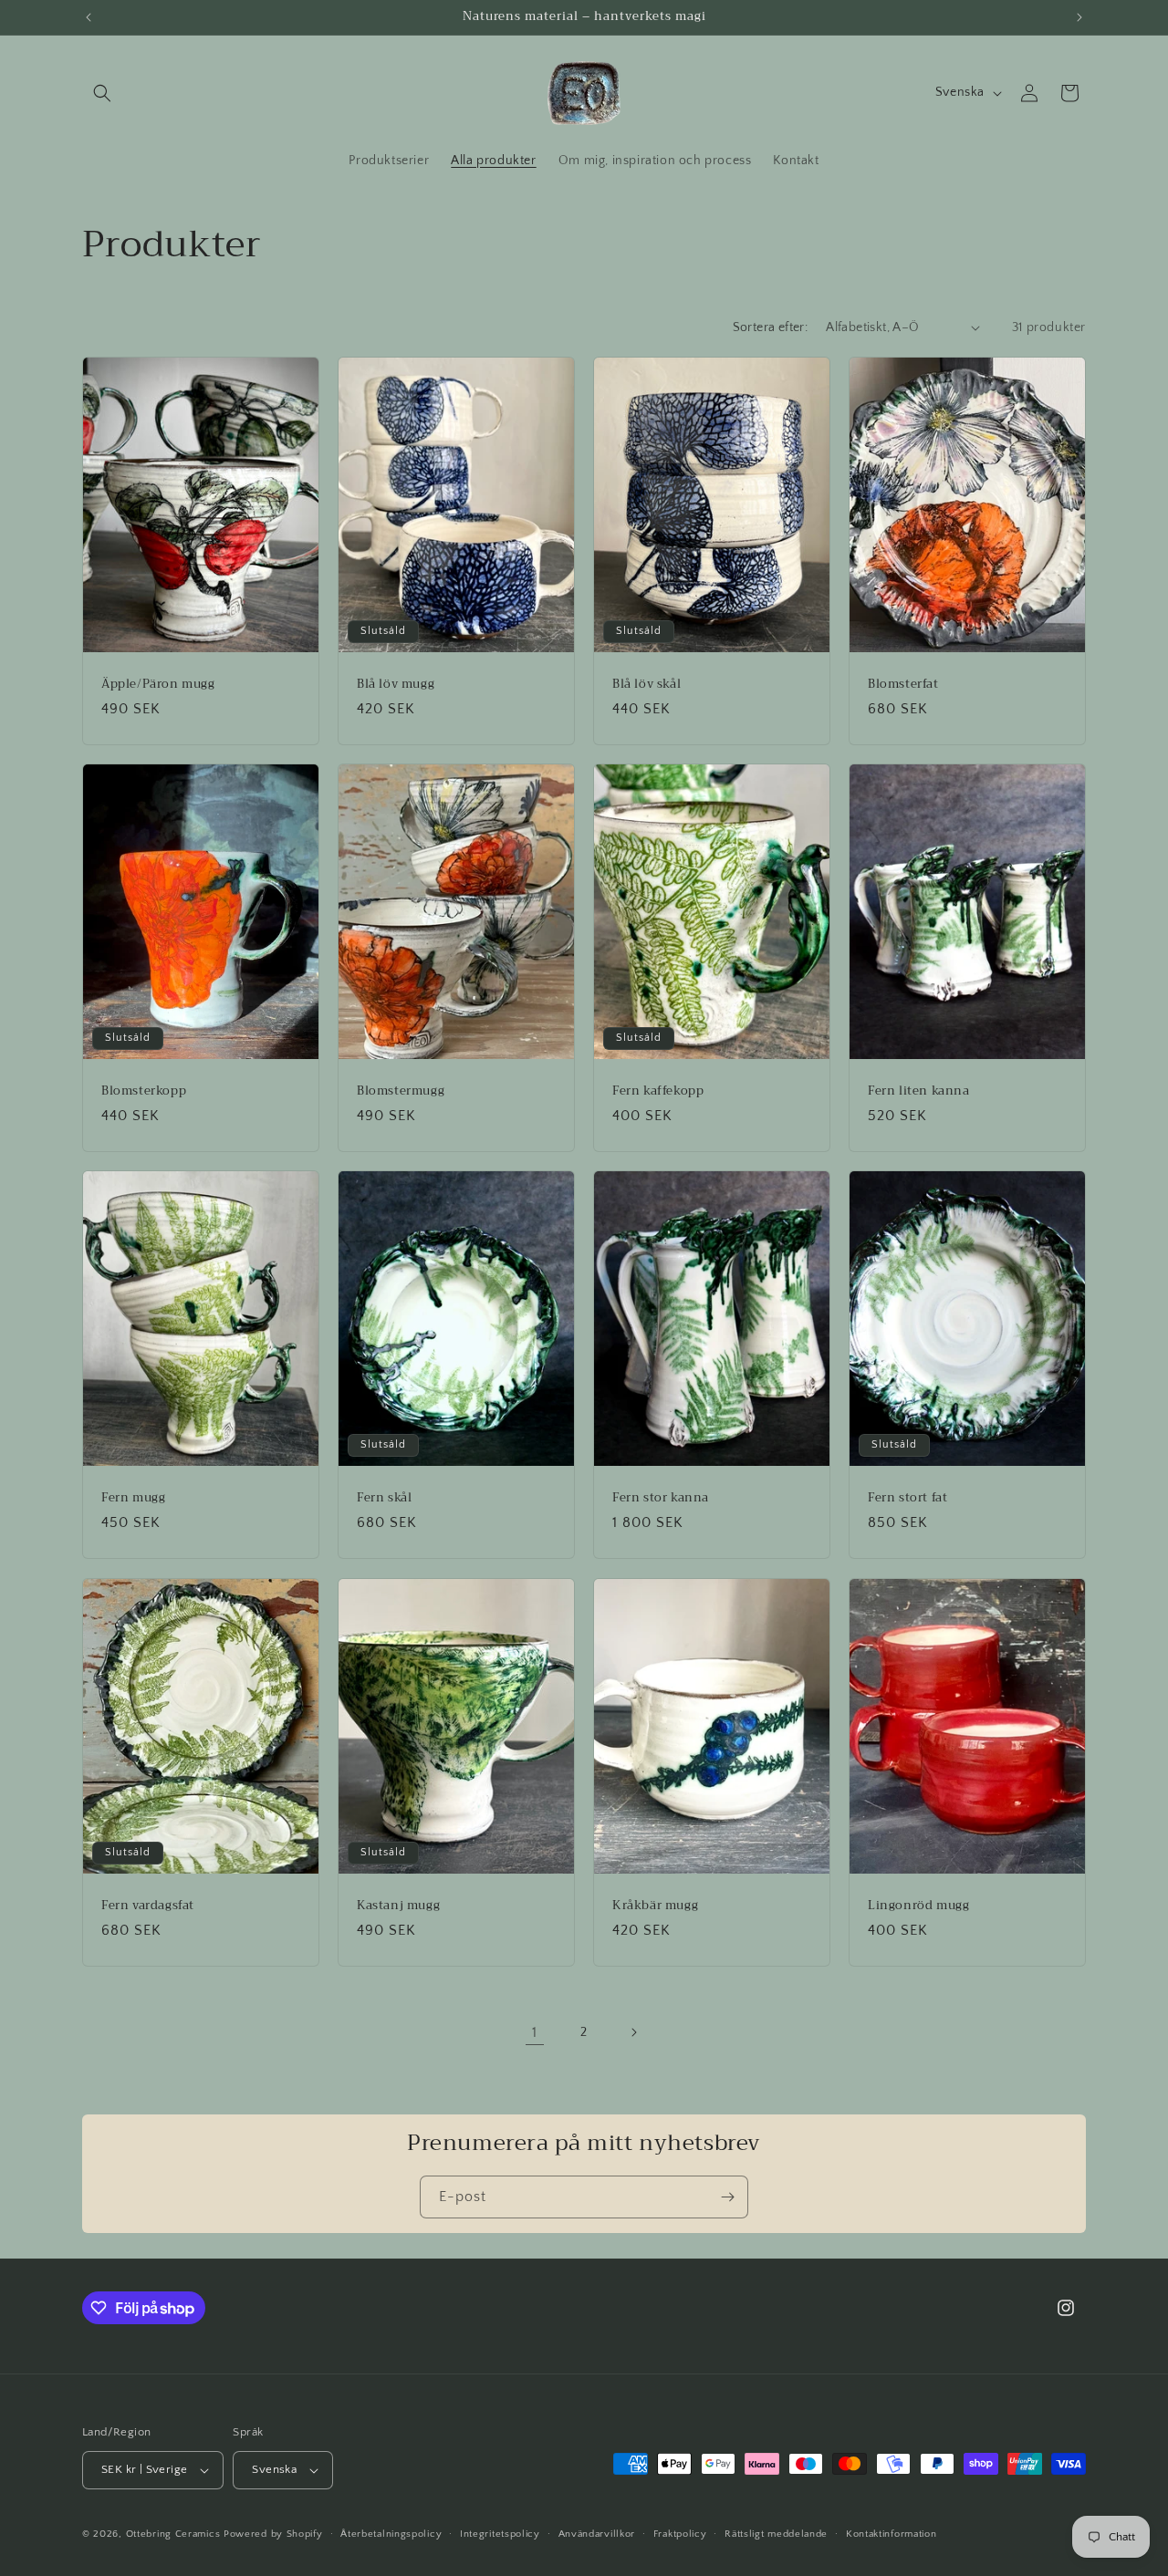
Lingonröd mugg (918, 1905)
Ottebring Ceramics (173, 2534)
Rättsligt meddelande (776, 2534)
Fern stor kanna (661, 1498)
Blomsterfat (903, 684)
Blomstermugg (401, 1091)
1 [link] (535, 2032)
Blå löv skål (647, 684)
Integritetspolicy (500, 2534)
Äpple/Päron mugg (158, 684)
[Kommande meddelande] (1079, 17)
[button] (102, 93)
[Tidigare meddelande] (89, 17)
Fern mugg (133, 1498)
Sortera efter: (771, 327)
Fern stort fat (907, 1498)
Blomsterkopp (144, 1091)
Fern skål (384, 1498)
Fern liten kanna (919, 1091)
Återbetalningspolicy (391, 2534)
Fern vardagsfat (148, 1905)
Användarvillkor (597, 2534)
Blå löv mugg (396, 684)
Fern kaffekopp (658, 1091)
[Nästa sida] (633, 2032)
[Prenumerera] (727, 2197)
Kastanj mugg (398, 1905)
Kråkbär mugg (655, 1905)
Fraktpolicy (680, 2534)
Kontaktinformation (892, 2534)
